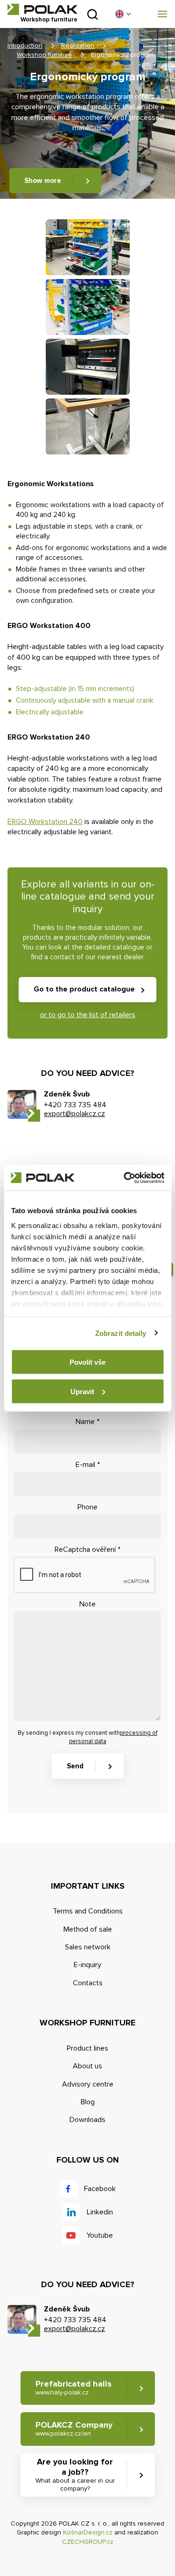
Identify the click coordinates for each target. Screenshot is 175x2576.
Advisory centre (88, 2084)
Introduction (25, 45)
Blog (88, 2102)
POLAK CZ (42, 9)
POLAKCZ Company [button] (74, 2429)
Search (93, 14)
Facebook (100, 2189)
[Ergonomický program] (88, 247)
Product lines (87, 2048)
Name (87, 1422)
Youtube (100, 2235)
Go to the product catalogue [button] (84, 989)
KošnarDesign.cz (88, 2532)
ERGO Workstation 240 (45, 822)
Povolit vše (87, 1362)
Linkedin (100, 2212)
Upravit (82, 1391)
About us (87, 2066)
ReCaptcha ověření (87, 1550)
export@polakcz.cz (74, 1114)
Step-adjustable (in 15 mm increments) (75, 689)
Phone (87, 1507)
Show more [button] (43, 181)
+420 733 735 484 (75, 1105)
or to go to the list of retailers (88, 1015)
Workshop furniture (45, 55)
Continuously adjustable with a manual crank (84, 700)
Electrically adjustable (50, 712)
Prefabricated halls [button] (73, 2388)
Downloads (87, 2120)
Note (87, 1604)
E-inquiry (87, 1965)
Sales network (88, 1947)
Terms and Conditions (88, 1911)
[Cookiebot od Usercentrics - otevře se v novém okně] (125, 1178)
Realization (78, 45)
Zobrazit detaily (121, 1333)
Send (75, 1766)
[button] (123, 14)
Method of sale (88, 1929)
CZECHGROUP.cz (88, 2542)
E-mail (88, 1465)
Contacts (88, 1983)
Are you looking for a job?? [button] (75, 2475)
